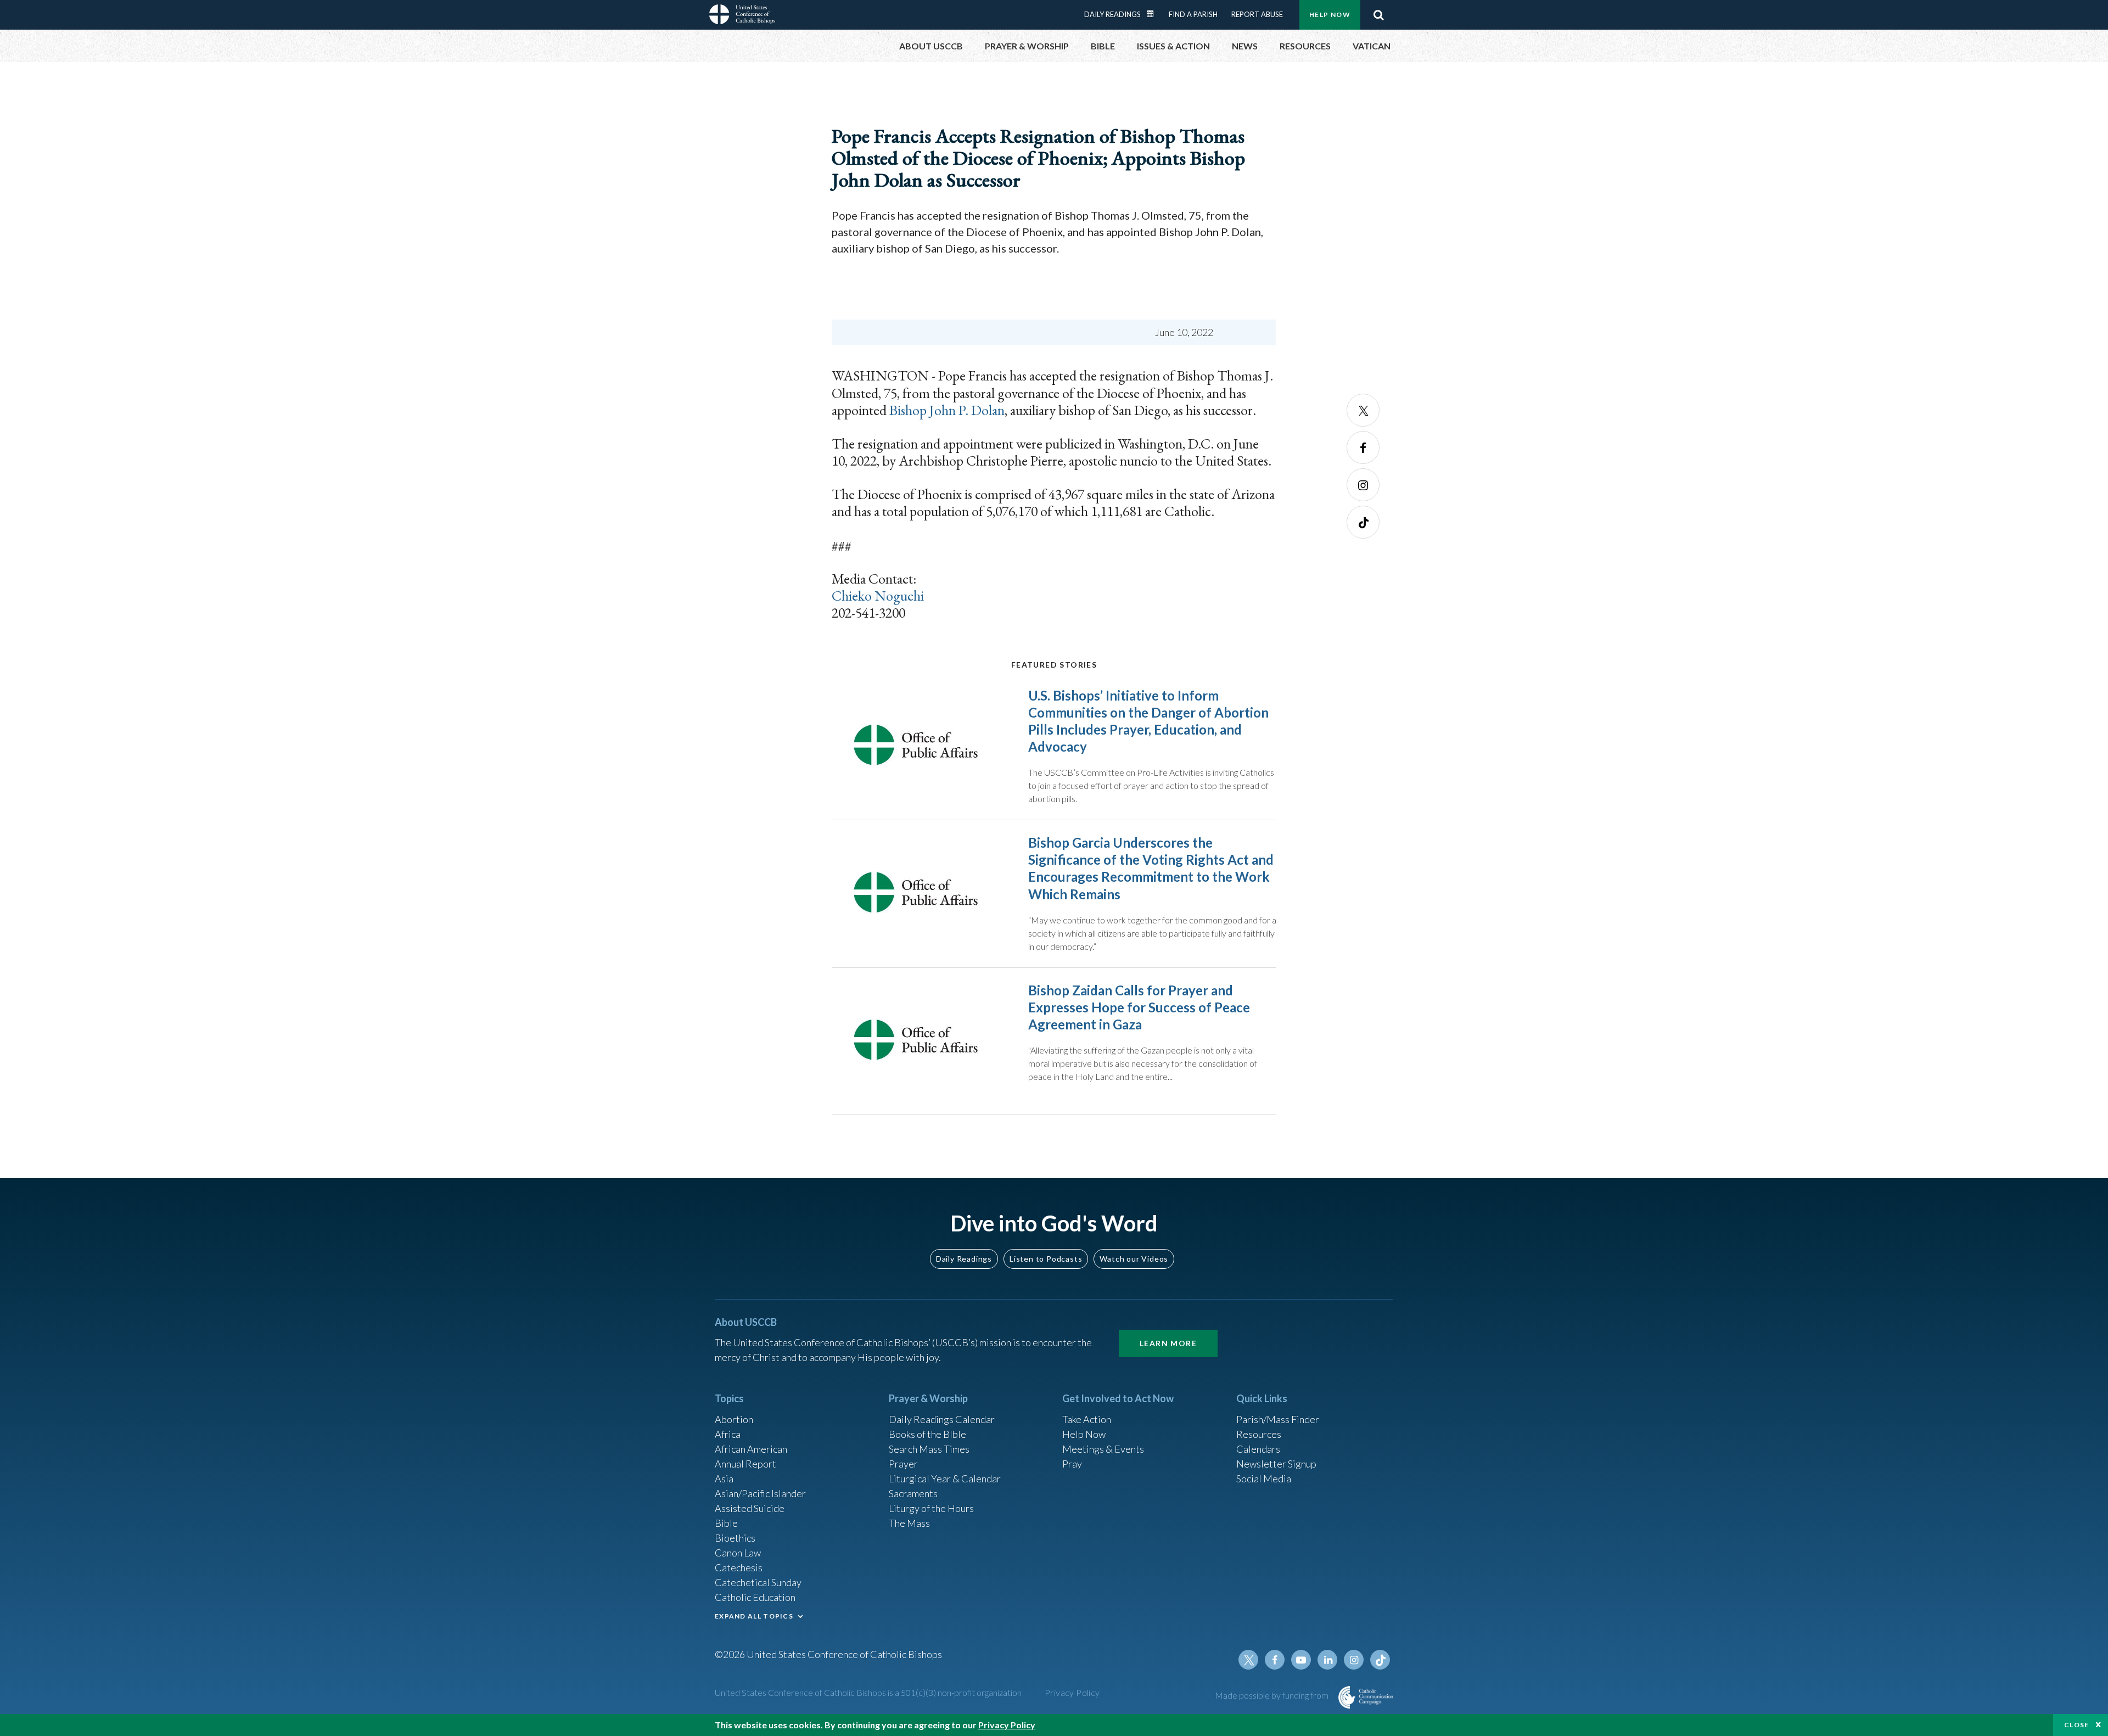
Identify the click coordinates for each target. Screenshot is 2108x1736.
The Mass (909, 1523)
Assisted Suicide (750, 1508)
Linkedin (1327, 1660)
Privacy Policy (1072, 1692)
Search (1378, 15)
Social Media (1264, 1479)
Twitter (1363, 410)
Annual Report (745, 1464)
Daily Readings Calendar (1154, 14)
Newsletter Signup (1276, 1464)
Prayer (903, 1464)
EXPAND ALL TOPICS (754, 1616)
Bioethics (735, 1538)
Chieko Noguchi (878, 596)
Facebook (1363, 447)
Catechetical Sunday (758, 1582)
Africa (728, 1434)
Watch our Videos (1134, 1259)
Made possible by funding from (1272, 1695)
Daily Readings (1112, 14)
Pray (1072, 1464)
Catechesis (739, 1567)
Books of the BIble (927, 1434)
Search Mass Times (929, 1449)
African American (751, 1449)
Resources (1259, 1434)
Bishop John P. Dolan (947, 410)
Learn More (1168, 1343)
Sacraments (913, 1493)
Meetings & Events (1103, 1449)
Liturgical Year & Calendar (945, 1479)
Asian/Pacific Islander (760, 1493)
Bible (726, 1523)
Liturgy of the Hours (931, 1508)
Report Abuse (1257, 14)
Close (2077, 1725)
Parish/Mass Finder (1278, 1419)
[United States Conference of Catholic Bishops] (742, 16)
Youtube (1301, 1660)
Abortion (734, 1419)
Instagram (1363, 485)
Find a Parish (1193, 14)
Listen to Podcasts (1046, 1259)
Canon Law (738, 1553)
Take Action (1087, 1419)
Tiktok (1363, 522)
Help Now (1330, 15)
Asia (724, 1479)
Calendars (1258, 1449)
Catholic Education (755, 1597)
